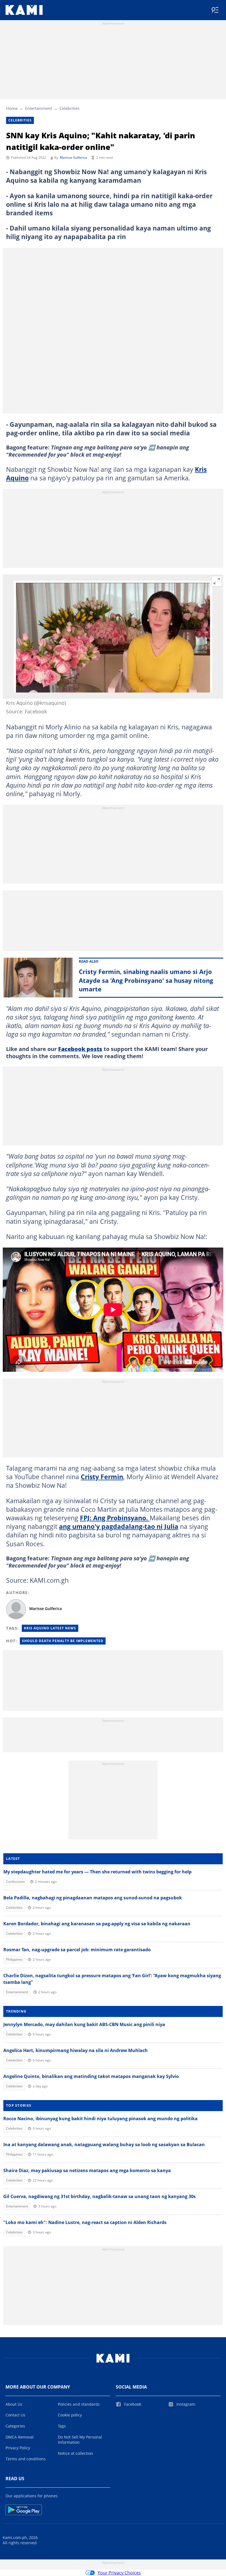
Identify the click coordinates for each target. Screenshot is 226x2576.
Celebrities (69, 108)
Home (12, 108)
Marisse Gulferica (73, 157)
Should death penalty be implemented (63, 1641)
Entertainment (39, 108)
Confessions (15, 1882)
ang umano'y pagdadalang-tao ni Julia (119, 1526)
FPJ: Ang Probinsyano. (115, 1518)
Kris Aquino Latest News (50, 1628)
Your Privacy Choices (119, 2573)
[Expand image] (217, 581)
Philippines (14, 1959)
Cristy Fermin (102, 1477)
